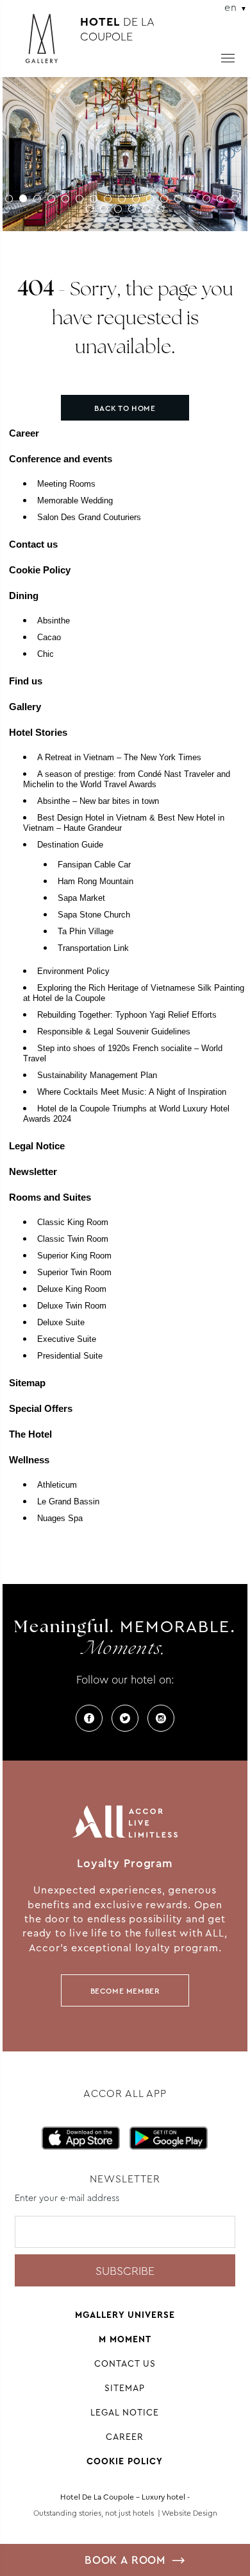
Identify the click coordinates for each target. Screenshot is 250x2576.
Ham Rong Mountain (96, 882)
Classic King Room (73, 1223)
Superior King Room (74, 1256)
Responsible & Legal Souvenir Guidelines (114, 1032)
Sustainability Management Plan (97, 1075)
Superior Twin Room (74, 1273)
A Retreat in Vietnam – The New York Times (119, 758)
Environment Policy (73, 971)
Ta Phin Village (86, 932)
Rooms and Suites (50, 1197)
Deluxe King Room (72, 1289)
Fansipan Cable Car (94, 865)
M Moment (125, 2339)
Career (24, 433)
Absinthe (54, 621)
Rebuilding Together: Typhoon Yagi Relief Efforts (127, 1015)
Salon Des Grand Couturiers (89, 518)
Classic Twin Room (73, 1239)
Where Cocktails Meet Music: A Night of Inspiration (132, 1092)
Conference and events (61, 459)
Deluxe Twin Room (72, 1306)
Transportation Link (93, 948)
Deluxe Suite (61, 1323)
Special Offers (41, 1408)
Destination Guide (70, 845)
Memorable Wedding (75, 501)
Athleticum (57, 1485)
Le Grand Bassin (68, 1502)
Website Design (189, 2513)
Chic (46, 654)
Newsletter (33, 1171)
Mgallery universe (125, 2315)
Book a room (125, 2560)
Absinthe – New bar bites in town (98, 801)
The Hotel (30, 1434)
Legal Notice (37, 1146)
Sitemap (27, 1383)
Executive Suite (67, 1339)
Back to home (125, 408)
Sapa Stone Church (94, 915)
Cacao (49, 638)
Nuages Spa (60, 1519)
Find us (26, 681)
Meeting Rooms (66, 484)
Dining (24, 596)
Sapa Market (81, 898)
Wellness (29, 1460)
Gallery (25, 707)
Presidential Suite (70, 1356)
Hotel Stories (38, 732)
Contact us (33, 544)
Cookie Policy (40, 570)
